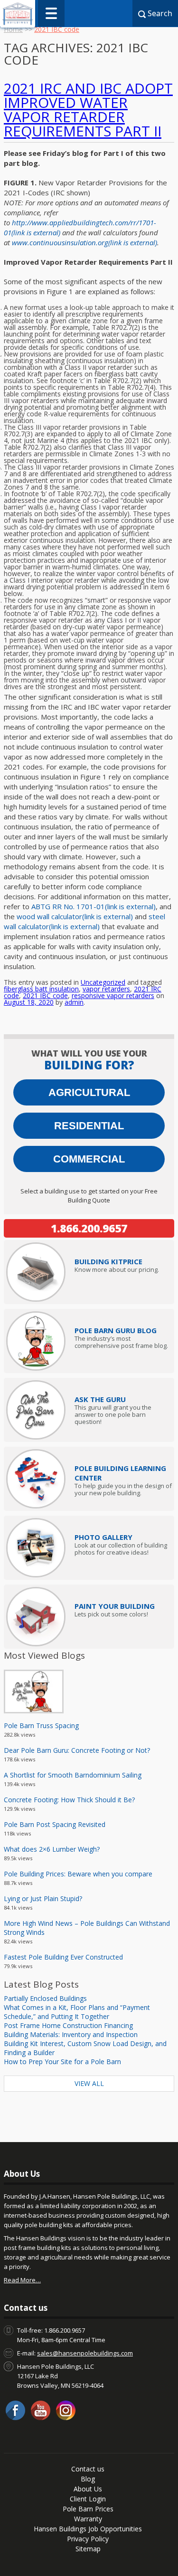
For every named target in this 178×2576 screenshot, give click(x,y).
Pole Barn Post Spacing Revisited (55, 1824)
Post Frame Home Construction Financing (68, 2025)
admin (74, 1002)
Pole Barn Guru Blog (116, 1330)
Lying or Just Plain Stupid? (43, 1898)
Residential (89, 1126)
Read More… (22, 2280)
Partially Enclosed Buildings (45, 1998)
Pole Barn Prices (88, 2509)
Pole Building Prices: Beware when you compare (78, 1874)
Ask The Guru (100, 1399)
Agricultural (89, 1092)
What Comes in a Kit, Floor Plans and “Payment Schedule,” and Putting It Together (77, 2012)
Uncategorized (103, 982)
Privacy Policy (88, 2539)
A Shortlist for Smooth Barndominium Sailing (73, 1775)
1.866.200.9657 (89, 1228)
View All (89, 2083)
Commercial (89, 1159)
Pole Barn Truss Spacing (41, 1725)
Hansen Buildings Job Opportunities (88, 2529)
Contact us (88, 2469)
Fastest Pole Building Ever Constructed (63, 1957)
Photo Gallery (103, 1537)
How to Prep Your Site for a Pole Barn (62, 2062)
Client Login (88, 2499)
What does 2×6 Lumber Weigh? (52, 1849)
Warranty (88, 2519)
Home (13, 29)
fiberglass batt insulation (41, 989)
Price (108, 1261)
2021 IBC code (45, 995)
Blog (88, 2479)
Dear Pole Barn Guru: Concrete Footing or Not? (77, 1750)
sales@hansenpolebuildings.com (85, 2353)
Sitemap (88, 2549)
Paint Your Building (115, 1606)
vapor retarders (106, 989)
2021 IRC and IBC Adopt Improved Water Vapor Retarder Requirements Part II (88, 110)
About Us (88, 2489)
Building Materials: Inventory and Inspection (71, 2034)
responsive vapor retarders (113, 995)
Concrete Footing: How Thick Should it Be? (69, 1800)
